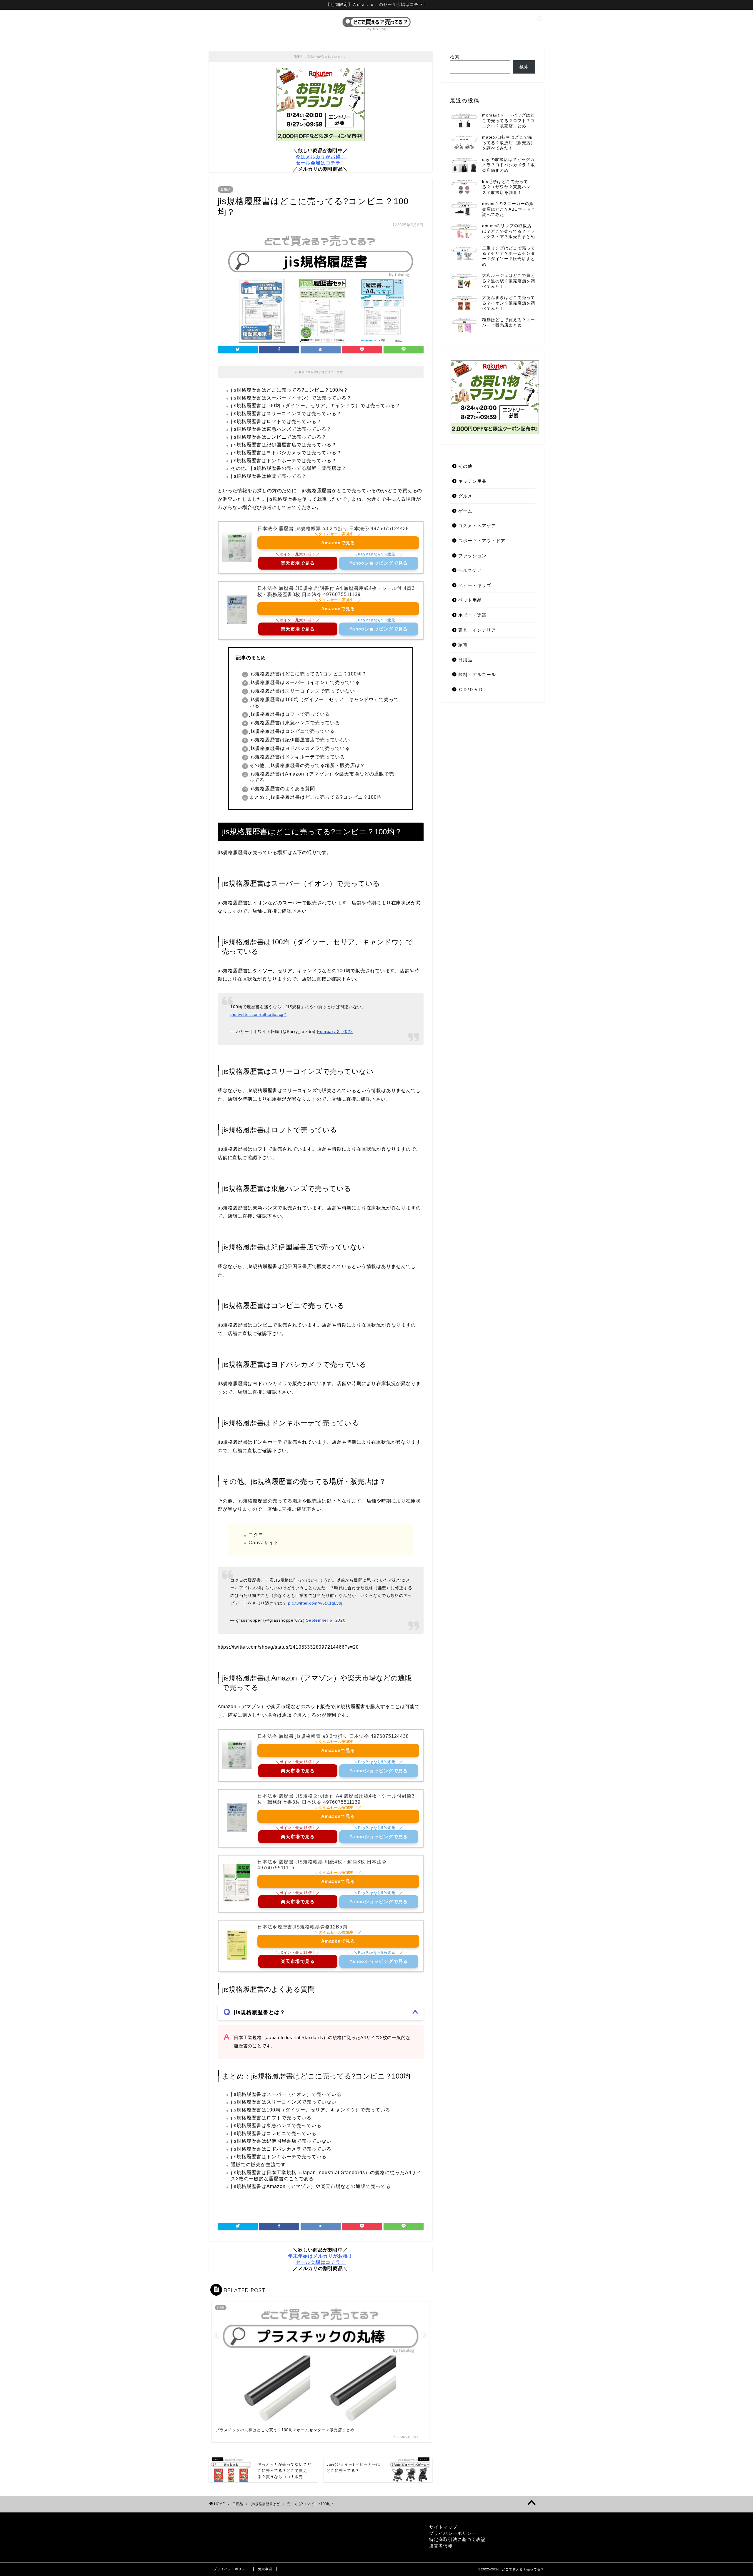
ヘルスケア (470, 570)
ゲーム (465, 511)
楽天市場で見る (298, 563)
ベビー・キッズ (475, 585)
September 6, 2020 (326, 1620)
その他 (465, 466)
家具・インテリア (477, 630)
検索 (455, 57)
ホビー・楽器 (472, 615)
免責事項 (265, 2569)
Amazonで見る (338, 543)
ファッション (472, 556)
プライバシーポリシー (453, 2533)
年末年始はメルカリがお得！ (320, 2256)
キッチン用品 (472, 481)
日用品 (225, 189)
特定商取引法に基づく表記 (457, 2539)
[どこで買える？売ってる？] (376, 31)
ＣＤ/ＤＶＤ (471, 689)
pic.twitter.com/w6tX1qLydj (315, 1603)
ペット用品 (470, 600)
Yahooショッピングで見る (379, 563)
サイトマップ (443, 2527)
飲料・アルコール (477, 674)
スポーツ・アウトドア (482, 541)
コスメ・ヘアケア (477, 526)
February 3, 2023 (335, 1031)
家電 (463, 645)
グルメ (465, 496)
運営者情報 (441, 2546)
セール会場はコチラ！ (321, 163)
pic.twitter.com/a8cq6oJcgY (258, 1014)
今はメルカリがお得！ (321, 157)
